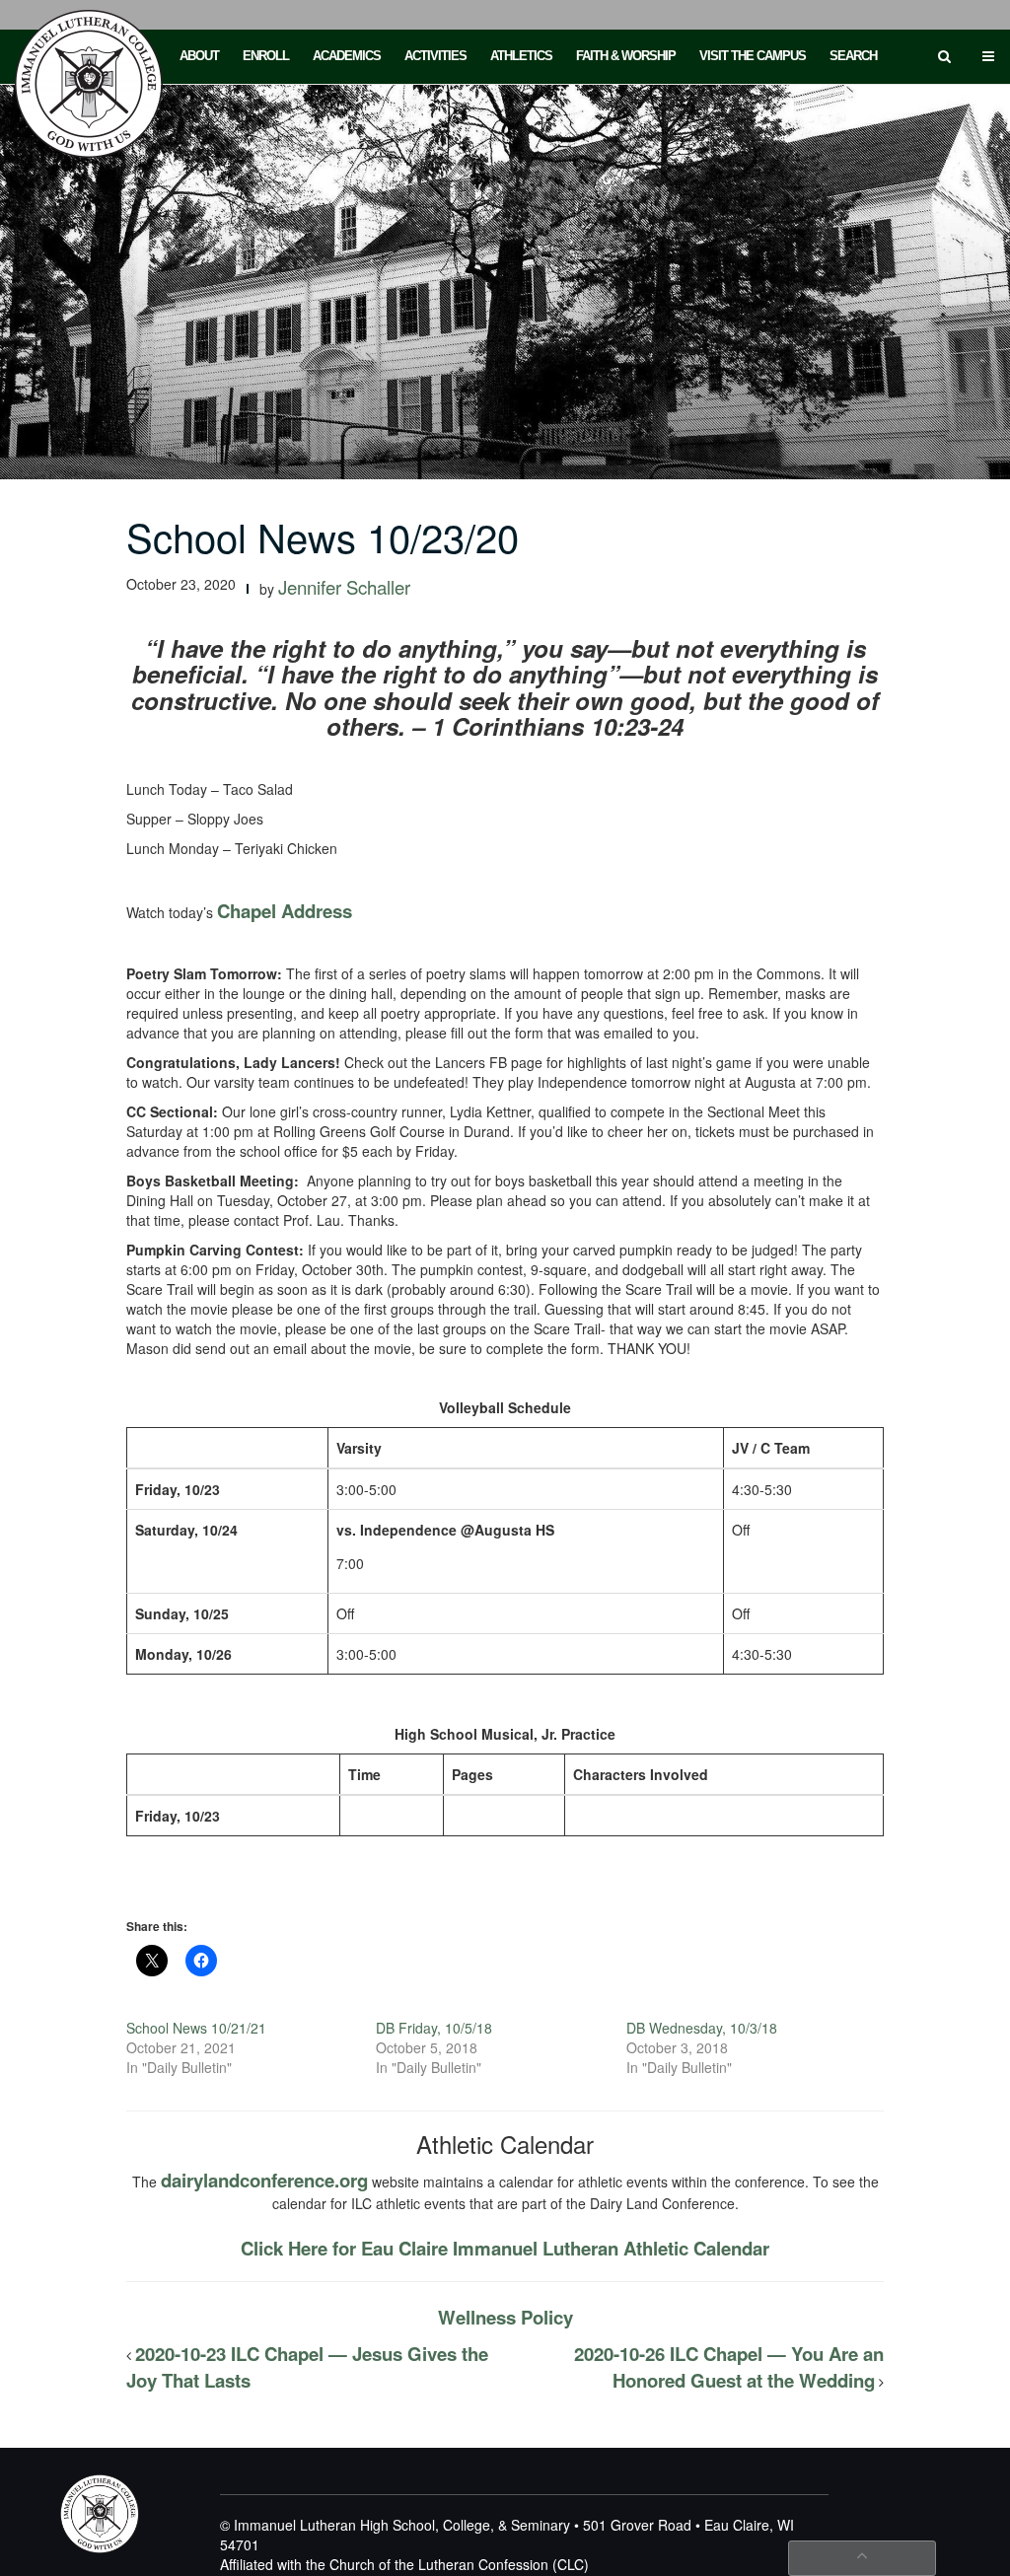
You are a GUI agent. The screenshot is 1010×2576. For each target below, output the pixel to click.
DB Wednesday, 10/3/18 (702, 2028)
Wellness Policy (505, 2317)
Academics (347, 56)
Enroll (266, 56)
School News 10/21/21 (196, 2028)
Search (853, 56)
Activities (435, 56)
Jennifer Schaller (344, 587)
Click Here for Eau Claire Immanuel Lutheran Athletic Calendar (505, 2248)
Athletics (521, 56)
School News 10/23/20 (323, 536)
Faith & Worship (626, 56)
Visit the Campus (753, 56)
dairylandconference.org (264, 2180)
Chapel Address (285, 911)
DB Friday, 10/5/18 (434, 2028)
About (199, 56)
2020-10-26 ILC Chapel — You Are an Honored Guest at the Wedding (729, 2367)
